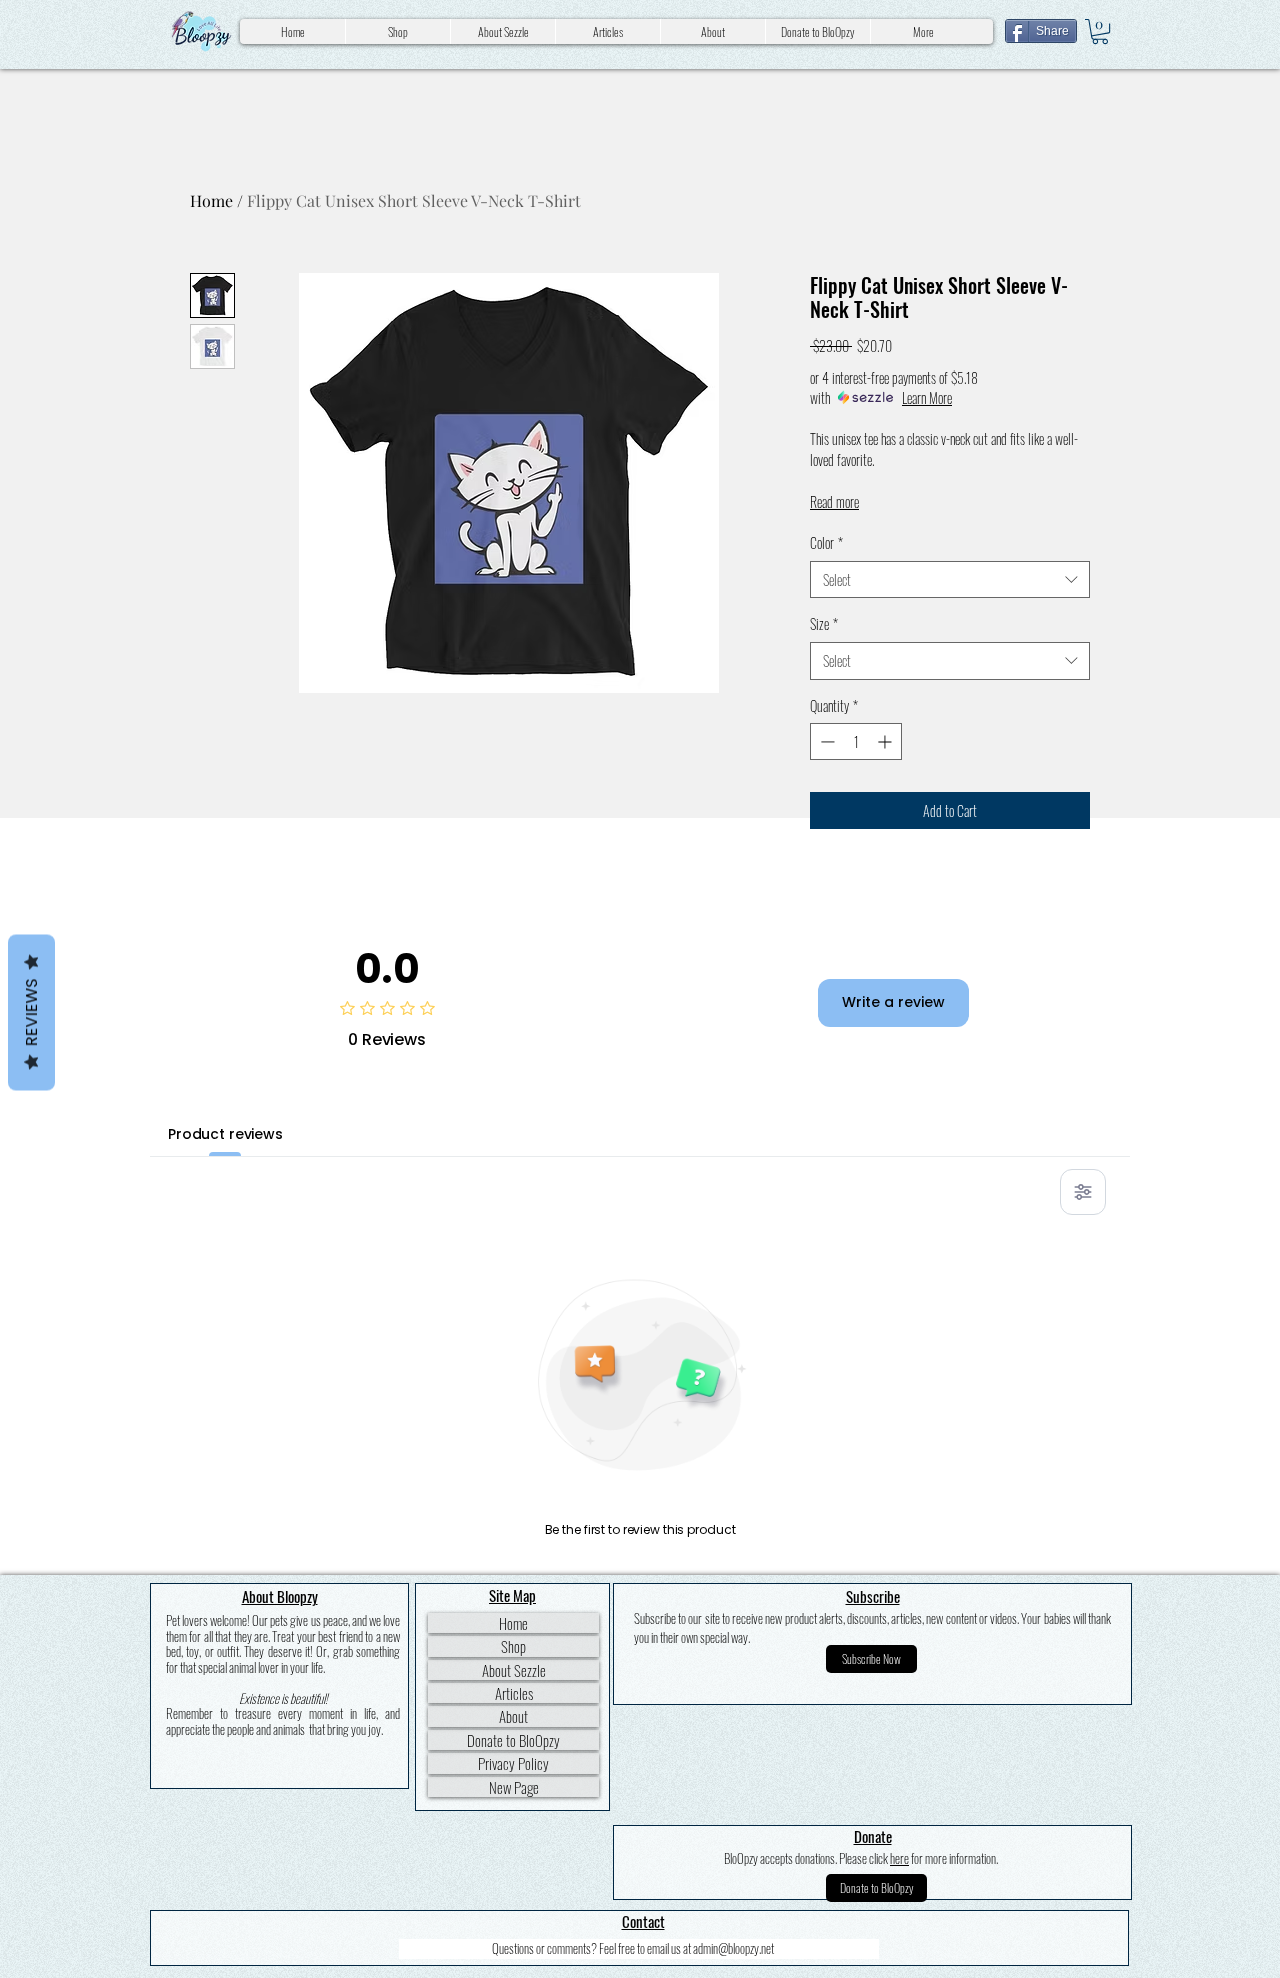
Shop (513, 1646)
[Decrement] (825, 741)
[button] (1100, 31)
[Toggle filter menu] (1083, 1192)
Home (211, 200)
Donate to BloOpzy (513, 1740)
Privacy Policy (513, 1763)
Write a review (893, 1002)
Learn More (927, 398)
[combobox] (950, 580)
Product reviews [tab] (225, 1134)
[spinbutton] (856, 741)
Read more (834, 501)
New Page (514, 1787)
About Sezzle (514, 1670)
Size (824, 624)
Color (826, 543)
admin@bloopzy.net (733, 1948)
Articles (514, 1693)
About (513, 1716)
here (899, 1858)
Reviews (31, 1013)
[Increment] (886, 741)
